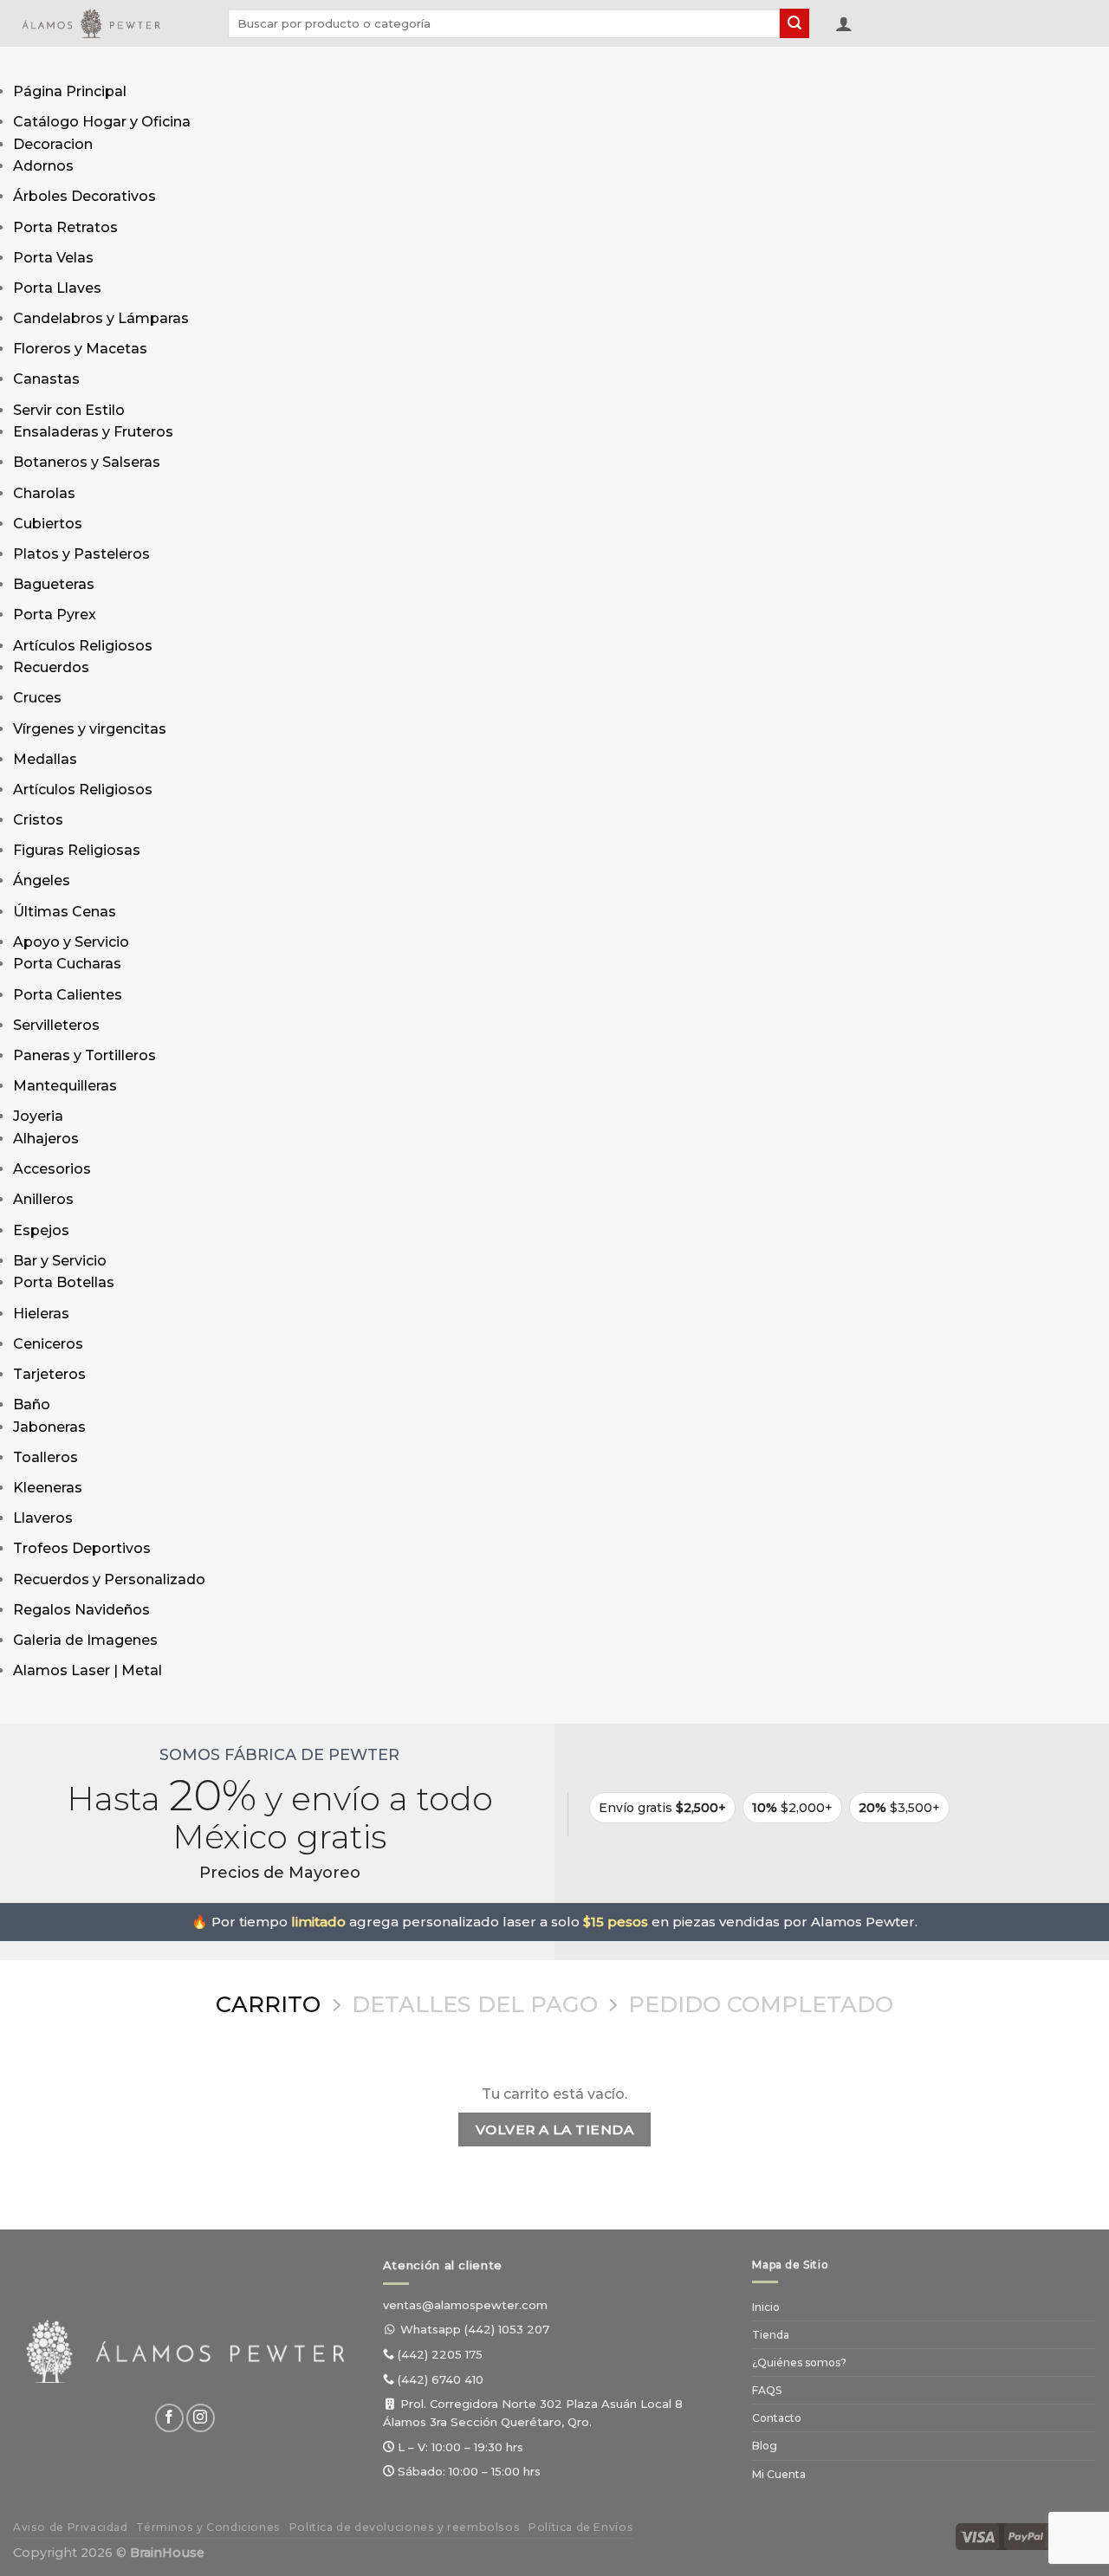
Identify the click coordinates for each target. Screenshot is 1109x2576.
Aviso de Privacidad (71, 2527)
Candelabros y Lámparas (101, 318)
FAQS (767, 2390)
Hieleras (41, 1314)
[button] (844, 23)
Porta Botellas (64, 1282)
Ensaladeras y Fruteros (93, 432)
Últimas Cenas (65, 912)
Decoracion (53, 144)
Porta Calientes (68, 995)
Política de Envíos (581, 2527)
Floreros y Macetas (80, 349)
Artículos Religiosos (83, 646)
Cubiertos (48, 524)
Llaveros (43, 1518)
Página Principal (70, 91)
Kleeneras (48, 1488)
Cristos (38, 820)
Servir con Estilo (69, 410)
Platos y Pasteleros (81, 554)
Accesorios (52, 1169)
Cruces (37, 698)
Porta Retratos (65, 227)
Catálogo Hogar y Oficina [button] (102, 122)
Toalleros (45, 1457)
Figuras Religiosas (77, 850)
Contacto (777, 2418)
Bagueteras (54, 584)
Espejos (41, 1230)
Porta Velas (53, 258)
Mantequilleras (65, 1086)
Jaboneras (49, 1427)
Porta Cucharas (67, 964)
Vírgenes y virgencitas (90, 729)
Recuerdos (51, 667)
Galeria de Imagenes (85, 1640)
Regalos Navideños (81, 1610)
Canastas (46, 379)
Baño (32, 1405)
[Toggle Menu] (30, 64)
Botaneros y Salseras (87, 462)
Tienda (771, 2335)
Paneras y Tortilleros (84, 1055)
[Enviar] (794, 23)
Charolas (44, 493)
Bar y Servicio (60, 1261)
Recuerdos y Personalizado (109, 1579)
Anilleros (43, 1199)
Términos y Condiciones (208, 2527)
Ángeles (42, 880)
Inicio (766, 2307)
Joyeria (38, 1116)
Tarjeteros (49, 1374)
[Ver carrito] (874, 27)
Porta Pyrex (55, 615)
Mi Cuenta (779, 2474)
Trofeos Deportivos (82, 1548)
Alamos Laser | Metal (88, 1670)
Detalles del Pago (475, 2004)
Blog (765, 2446)
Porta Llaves (57, 288)
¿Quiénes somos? (799, 2362)
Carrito (268, 2004)
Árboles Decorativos (84, 196)
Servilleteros (56, 1025)
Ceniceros (48, 1344)
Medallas (45, 759)
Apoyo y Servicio (71, 942)
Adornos (43, 166)
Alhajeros (46, 1139)
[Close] (30, 1707)
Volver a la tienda (554, 2129)
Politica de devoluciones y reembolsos (405, 2527)
